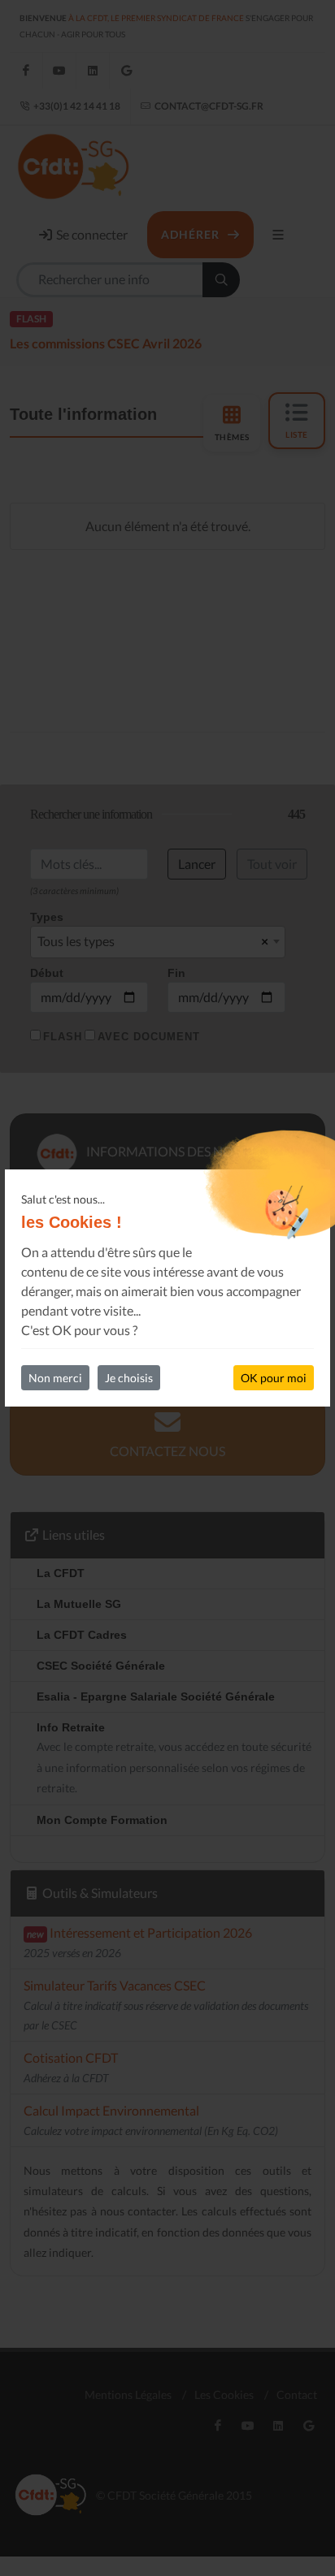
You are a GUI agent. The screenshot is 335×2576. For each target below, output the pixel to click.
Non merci (55, 1378)
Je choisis (129, 1378)
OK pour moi (274, 1378)
